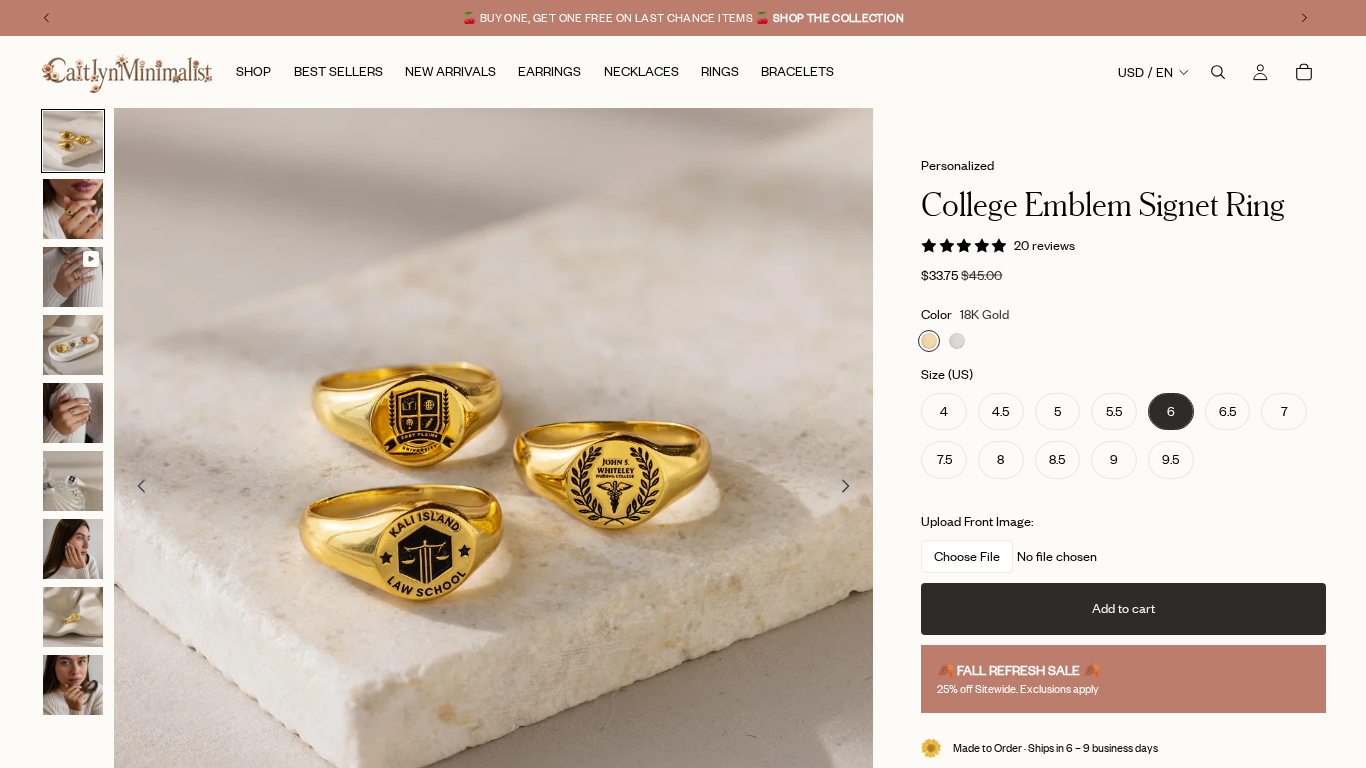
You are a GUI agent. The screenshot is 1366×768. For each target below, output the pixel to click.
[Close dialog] (857, 135)
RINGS (683, 462)
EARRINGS (683, 512)
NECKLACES (683, 612)
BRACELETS (683, 562)
